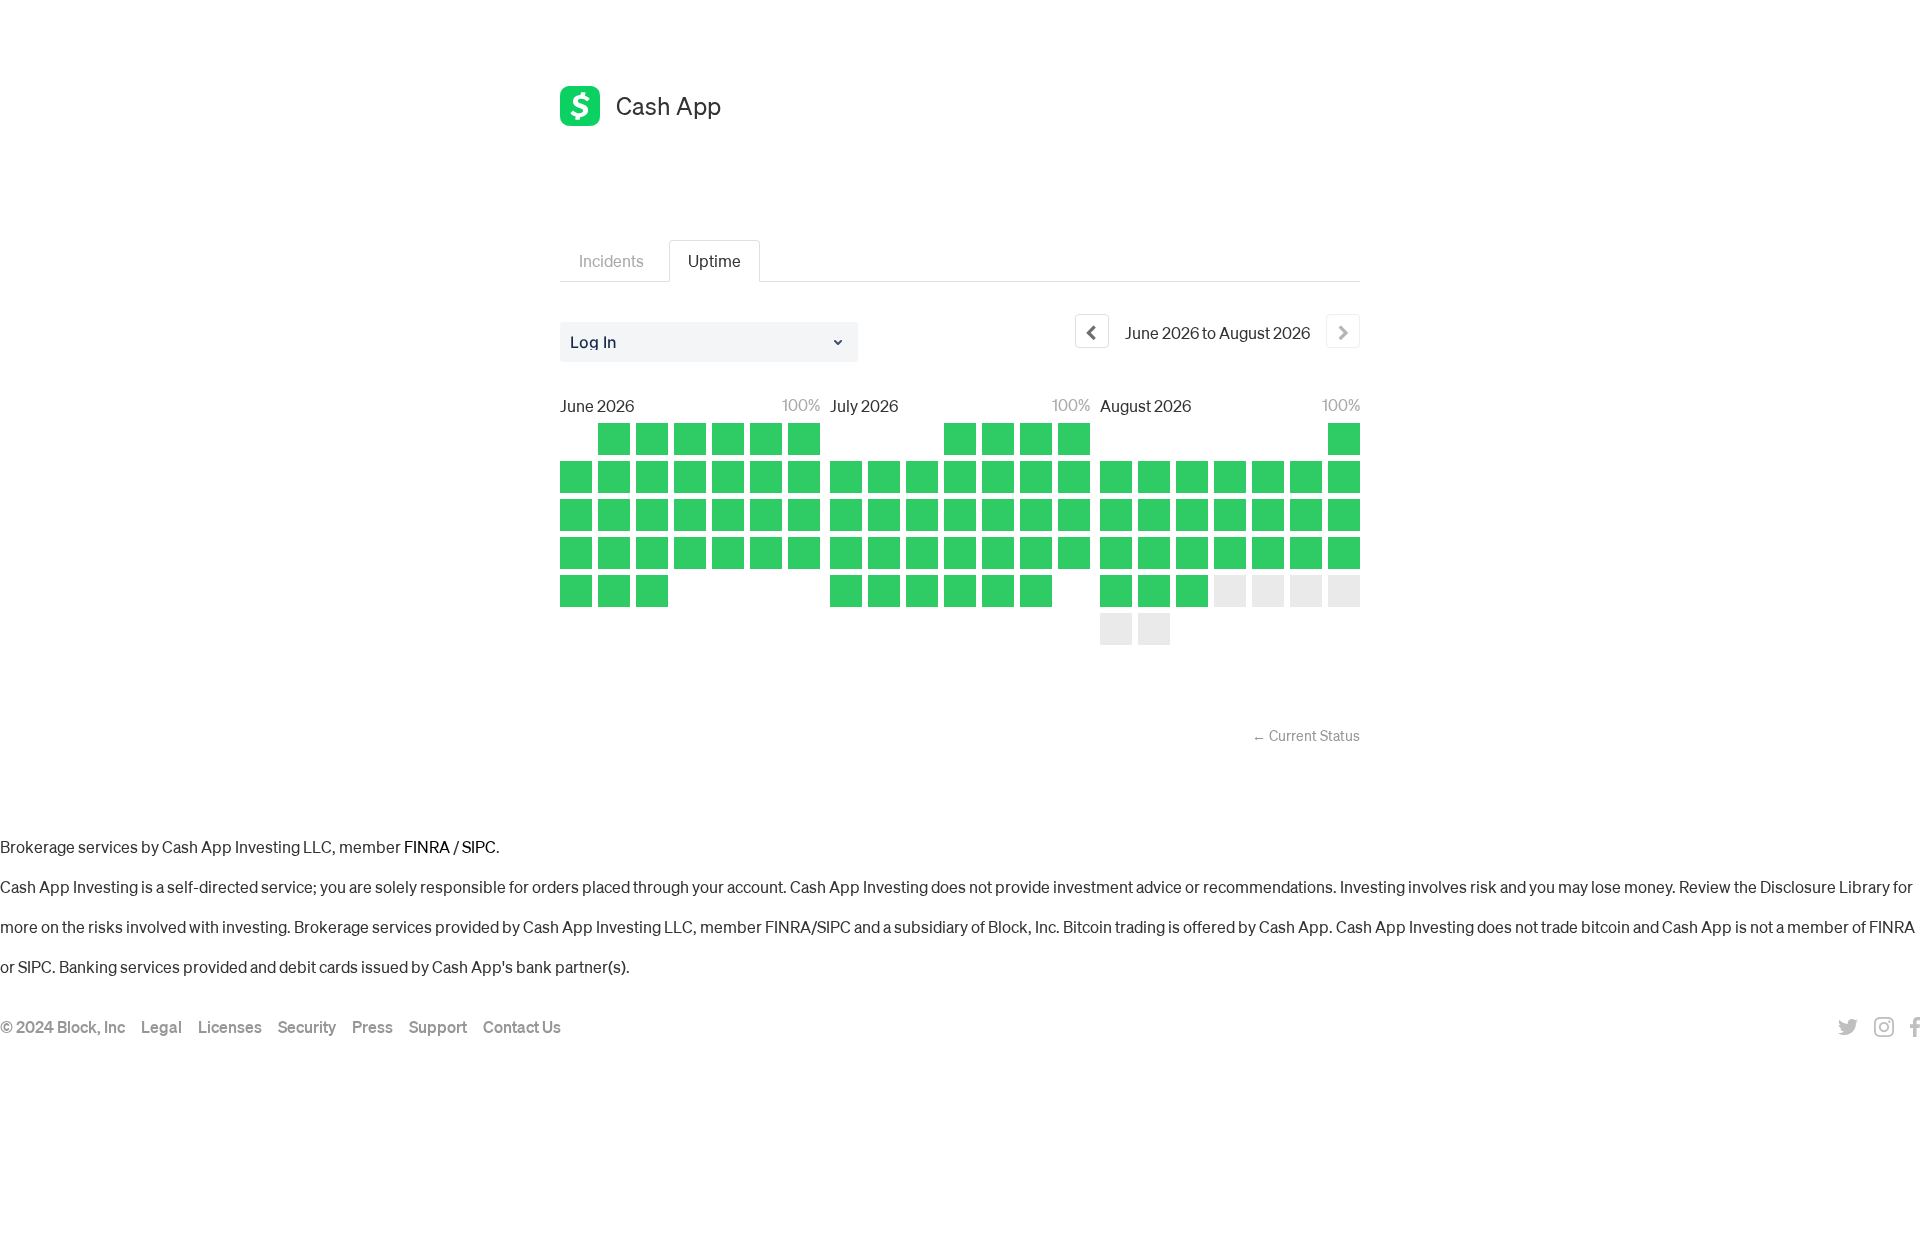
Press (372, 1026)
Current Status (1306, 735)
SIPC (479, 846)
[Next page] (1343, 331)
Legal (161, 1026)
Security (307, 1026)
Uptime (714, 260)
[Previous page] (1092, 331)
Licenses (230, 1026)
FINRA (427, 846)
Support (438, 1026)
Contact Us (522, 1026)
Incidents (611, 260)
